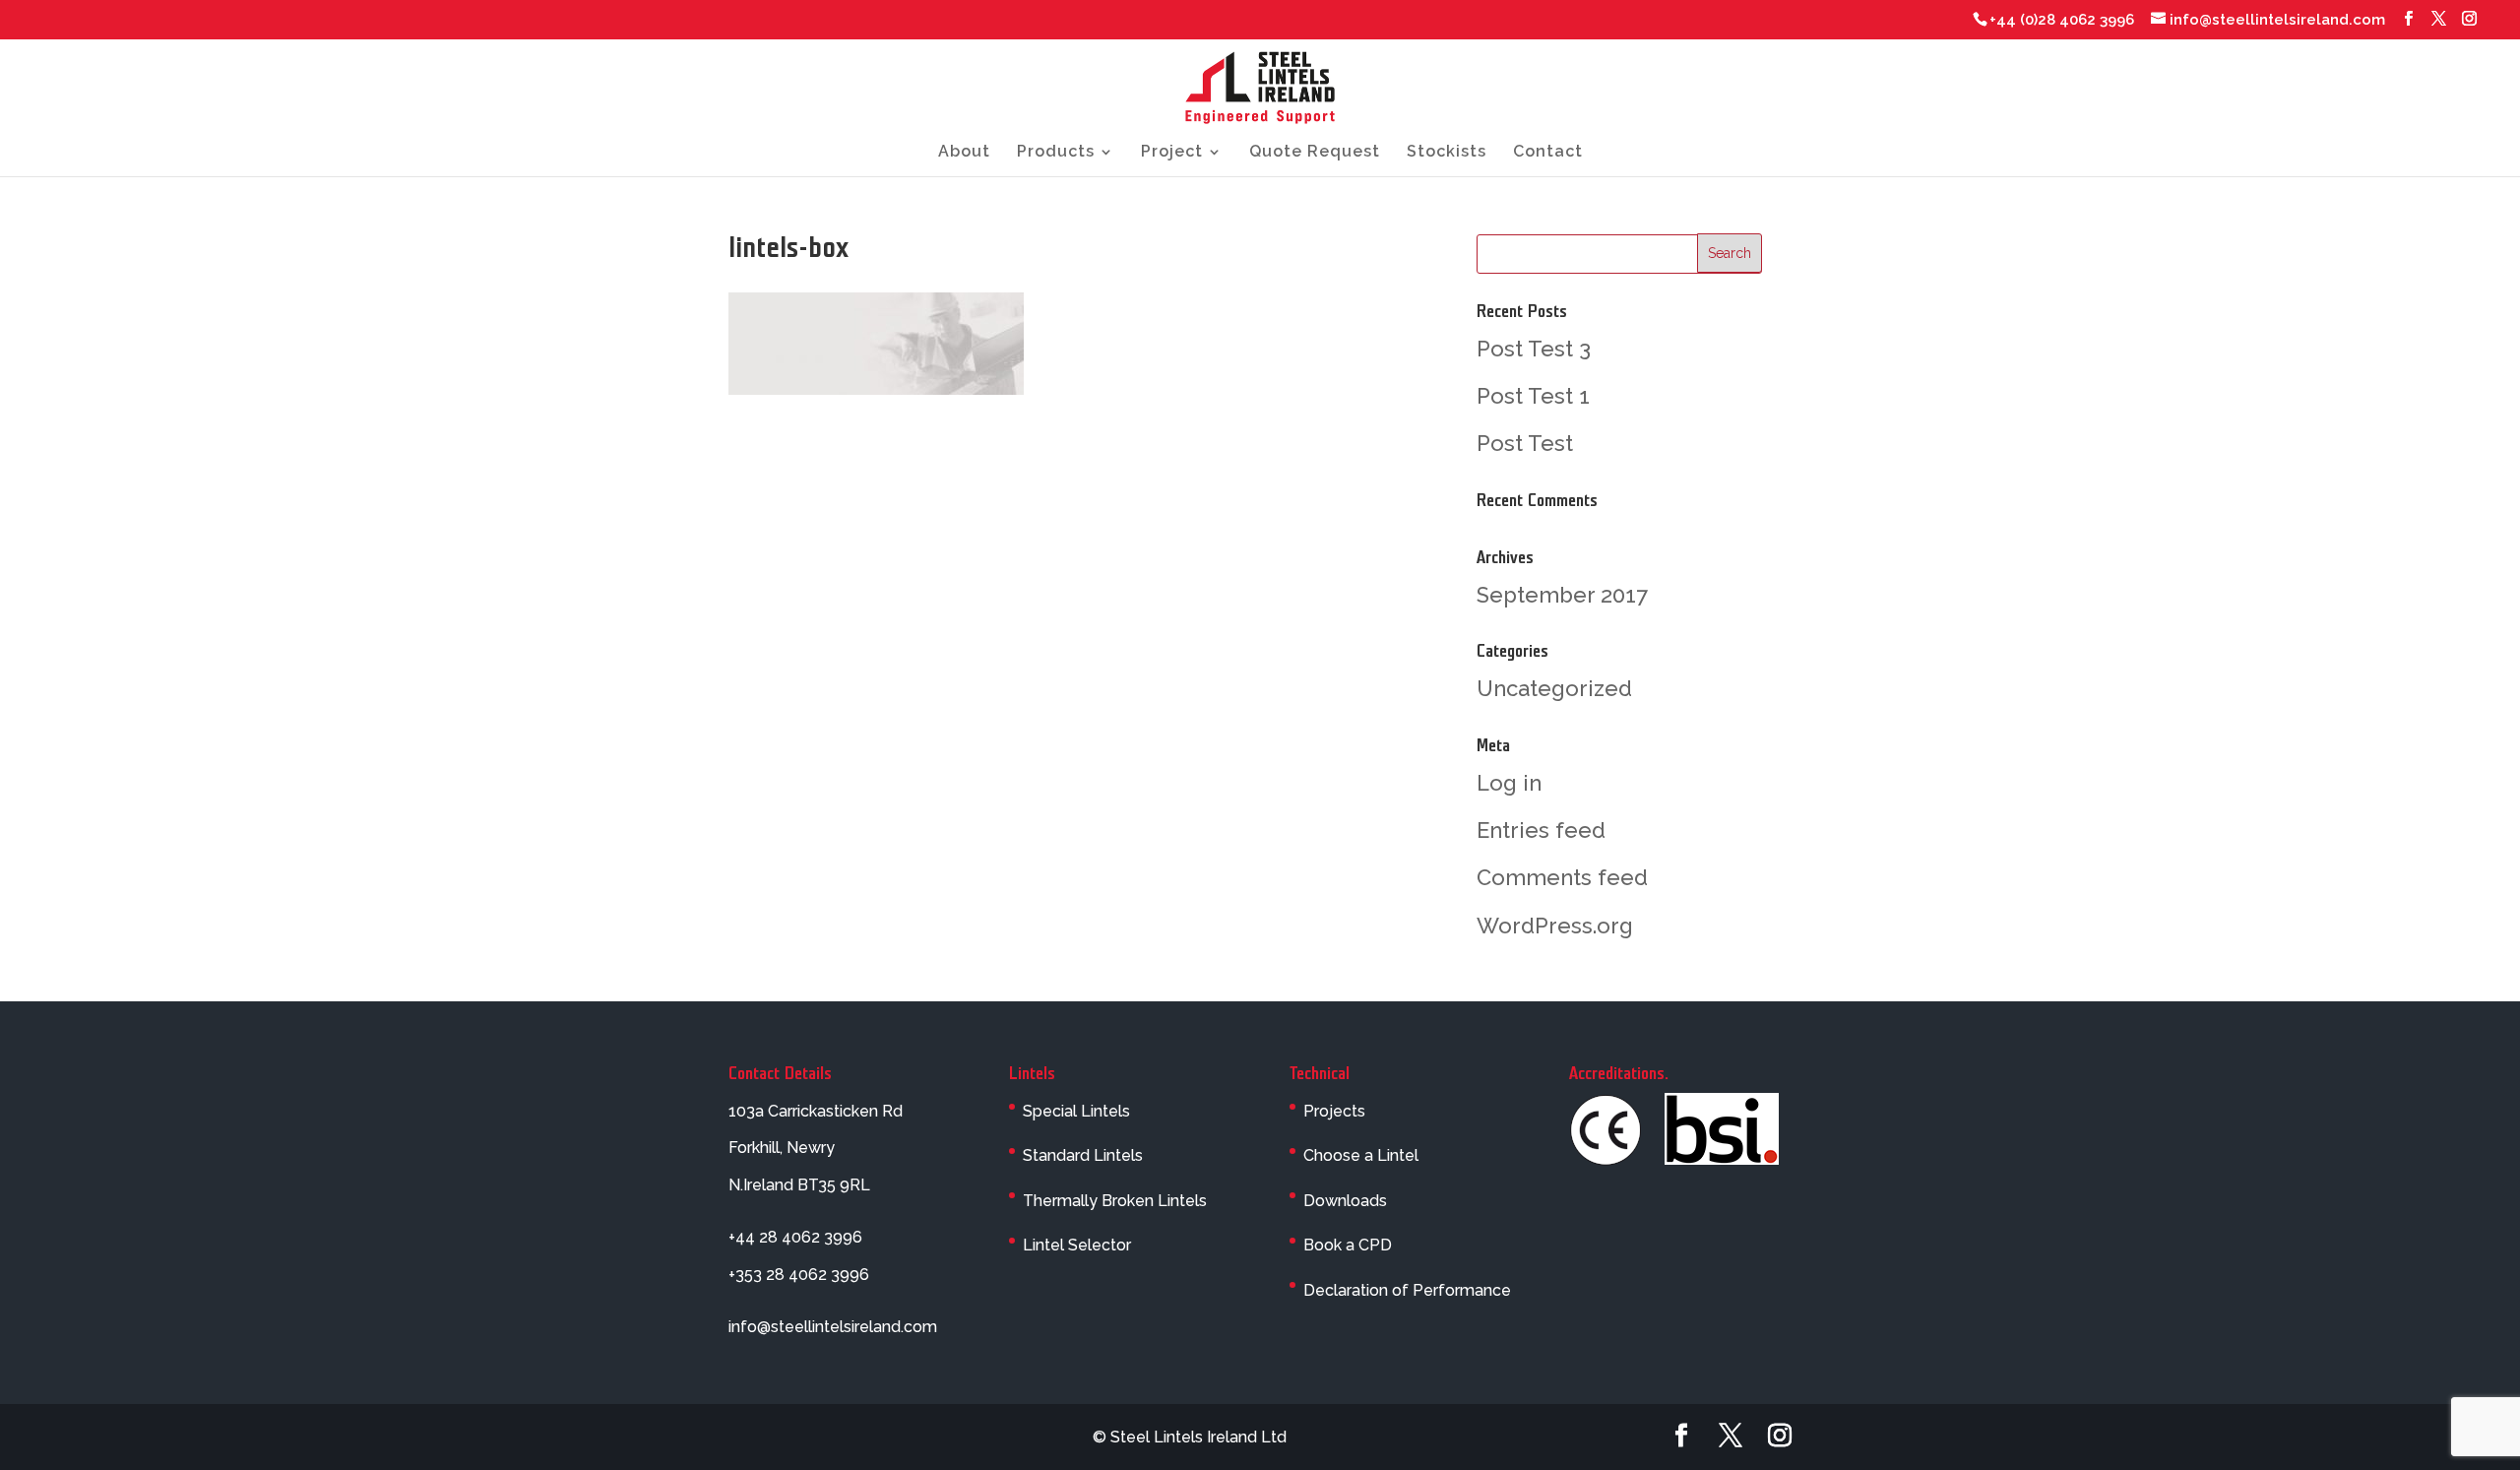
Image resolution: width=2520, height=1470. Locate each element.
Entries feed (1541, 830)
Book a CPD (1348, 1245)
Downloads (1345, 1201)
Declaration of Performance (1407, 1290)
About (964, 153)
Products (1056, 153)
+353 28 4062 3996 (799, 1275)
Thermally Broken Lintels (1115, 1201)
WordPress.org (1555, 926)
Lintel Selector (1077, 1245)
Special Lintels (1076, 1111)
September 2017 (1562, 595)
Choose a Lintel (1361, 1155)
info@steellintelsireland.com (833, 1327)
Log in (1509, 783)
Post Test (1525, 443)
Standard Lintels (1083, 1155)
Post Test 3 (1534, 349)
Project (1172, 153)
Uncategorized (1554, 688)
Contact (1548, 153)
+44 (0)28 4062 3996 (2062, 20)
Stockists (1447, 153)
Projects (1334, 1111)
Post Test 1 (1533, 396)
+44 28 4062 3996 (795, 1237)
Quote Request (1315, 153)
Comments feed (1562, 877)
